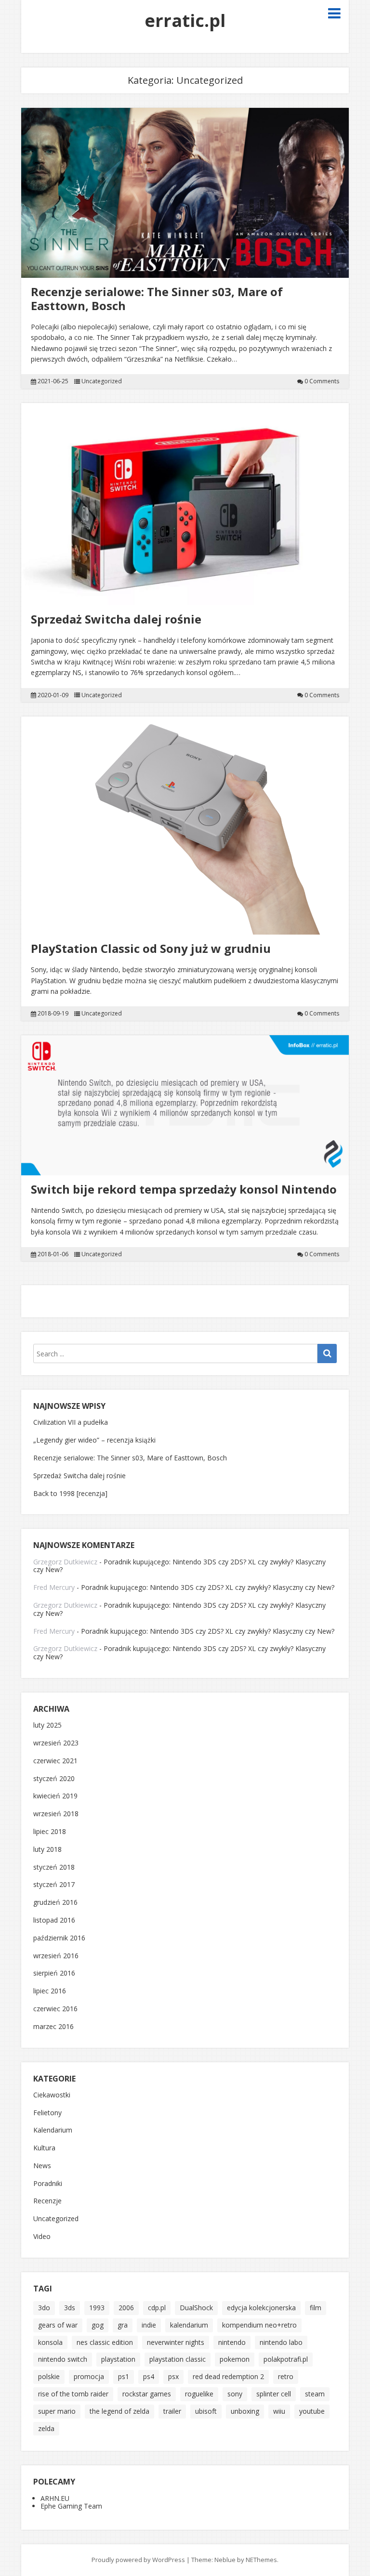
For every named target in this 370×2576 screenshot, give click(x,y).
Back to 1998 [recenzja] (70, 1493)
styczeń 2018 (54, 1867)
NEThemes (261, 2560)
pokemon (235, 2359)
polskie (49, 2376)
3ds (70, 2308)
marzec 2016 (53, 2027)
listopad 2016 (54, 1920)
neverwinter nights (176, 2342)
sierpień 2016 (54, 1973)
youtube (312, 2411)
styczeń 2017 (54, 1885)
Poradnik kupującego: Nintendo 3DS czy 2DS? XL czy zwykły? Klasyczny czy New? (179, 1566)
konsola (50, 2342)
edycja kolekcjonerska (261, 2308)
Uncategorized (102, 381)
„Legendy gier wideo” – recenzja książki (94, 1440)
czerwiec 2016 (55, 2009)
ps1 (124, 2376)
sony (235, 2394)
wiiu (279, 2411)
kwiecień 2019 (55, 1796)
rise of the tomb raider (73, 2394)
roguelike (199, 2394)
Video (42, 2237)
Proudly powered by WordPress (138, 2560)
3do (44, 2308)
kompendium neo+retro (259, 2325)
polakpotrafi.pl (286, 2359)
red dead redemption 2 (228, 2376)
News (42, 2166)
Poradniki (48, 2184)
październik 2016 (59, 1938)
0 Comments (322, 381)
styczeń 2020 (54, 1779)
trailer (172, 2411)
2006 (126, 2308)
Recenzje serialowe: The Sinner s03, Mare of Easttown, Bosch (157, 299)
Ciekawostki (52, 2095)
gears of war (58, 2325)
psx (173, 2376)
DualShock (196, 2308)
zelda (46, 2428)
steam (315, 2394)
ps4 (149, 2376)
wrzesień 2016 (56, 1956)
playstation (118, 2359)
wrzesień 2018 (56, 1814)
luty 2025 (47, 1725)
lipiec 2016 (50, 1991)
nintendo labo (281, 2342)
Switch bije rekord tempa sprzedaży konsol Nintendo (184, 1189)
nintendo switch (63, 2359)
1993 (97, 2308)
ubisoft (206, 2411)
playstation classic (178, 2359)
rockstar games (147, 2394)
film (316, 2308)
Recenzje (47, 2201)
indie (149, 2325)
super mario (57, 2411)
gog (98, 2325)
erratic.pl (185, 20)
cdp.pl (157, 2308)
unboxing (245, 2411)
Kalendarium (53, 2130)
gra (123, 2325)
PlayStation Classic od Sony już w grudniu (151, 948)
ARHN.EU (55, 2498)
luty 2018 (47, 1850)
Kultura (44, 2148)
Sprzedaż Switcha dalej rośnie (116, 619)
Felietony (47, 2113)
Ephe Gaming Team (71, 2506)
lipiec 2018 (50, 1832)
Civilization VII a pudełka (71, 1422)
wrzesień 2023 (56, 1743)
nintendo (232, 2342)
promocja (89, 2376)
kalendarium (189, 2325)
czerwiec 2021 (55, 1761)
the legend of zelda (119, 2411)
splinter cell (274, 2394)
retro (286, 2376)
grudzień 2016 (55, 1903)
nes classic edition (105, 2342)
